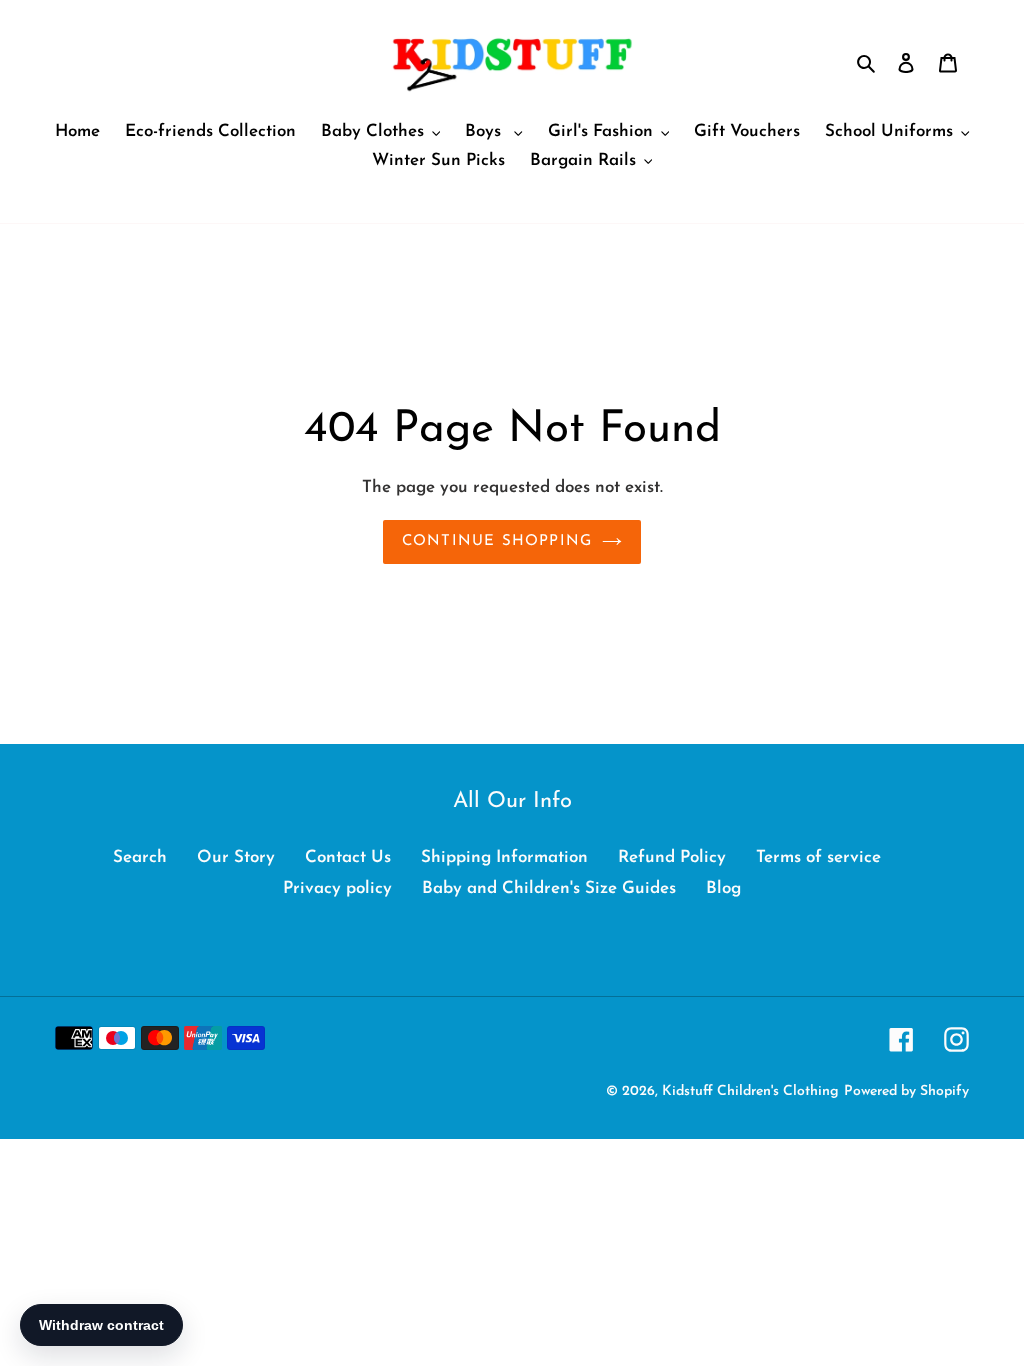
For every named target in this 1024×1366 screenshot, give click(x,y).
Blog (723, 888)
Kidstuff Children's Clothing (750, 1091)
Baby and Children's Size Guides (549, 888)
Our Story (236, 857)
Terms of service (818, 857)
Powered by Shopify (906, 1091)
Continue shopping (497, 541)
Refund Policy (672, 857)
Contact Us (348, 857)
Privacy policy (337, 888)
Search (140, 857)
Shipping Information (504, 857)
